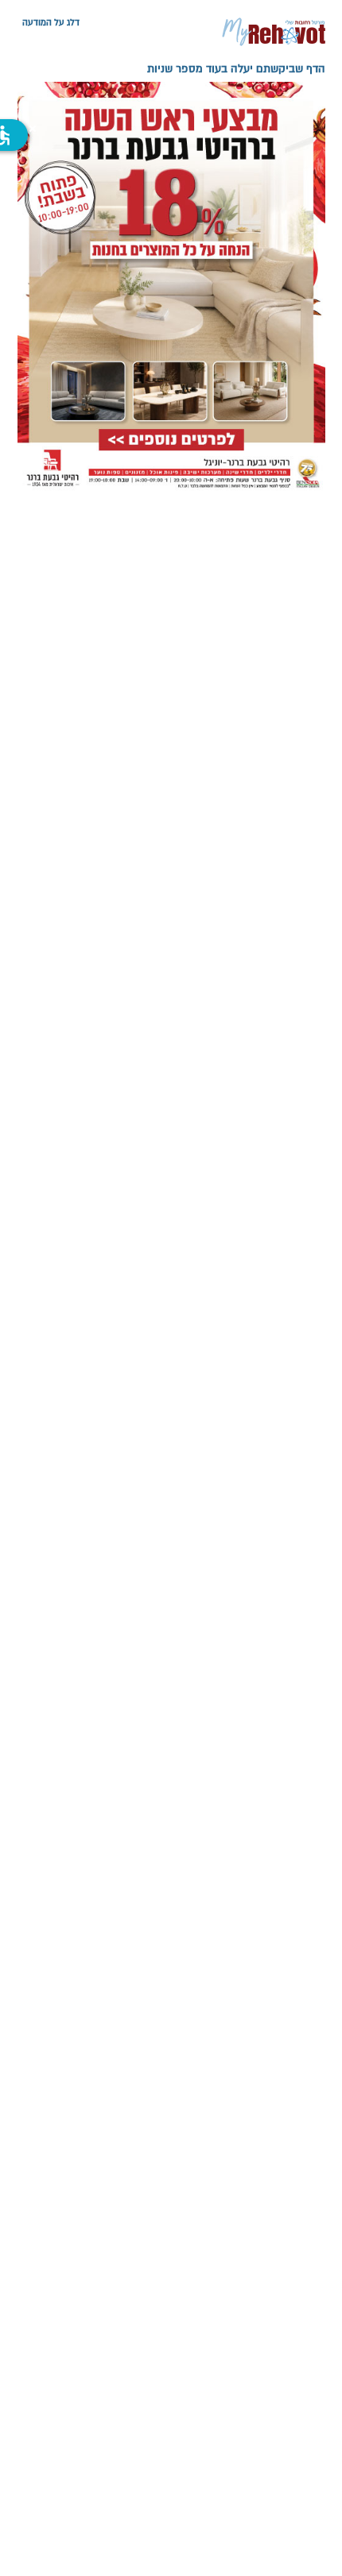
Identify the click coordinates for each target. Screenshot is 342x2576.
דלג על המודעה (51, 22)
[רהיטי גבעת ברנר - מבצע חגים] (171, 288)
